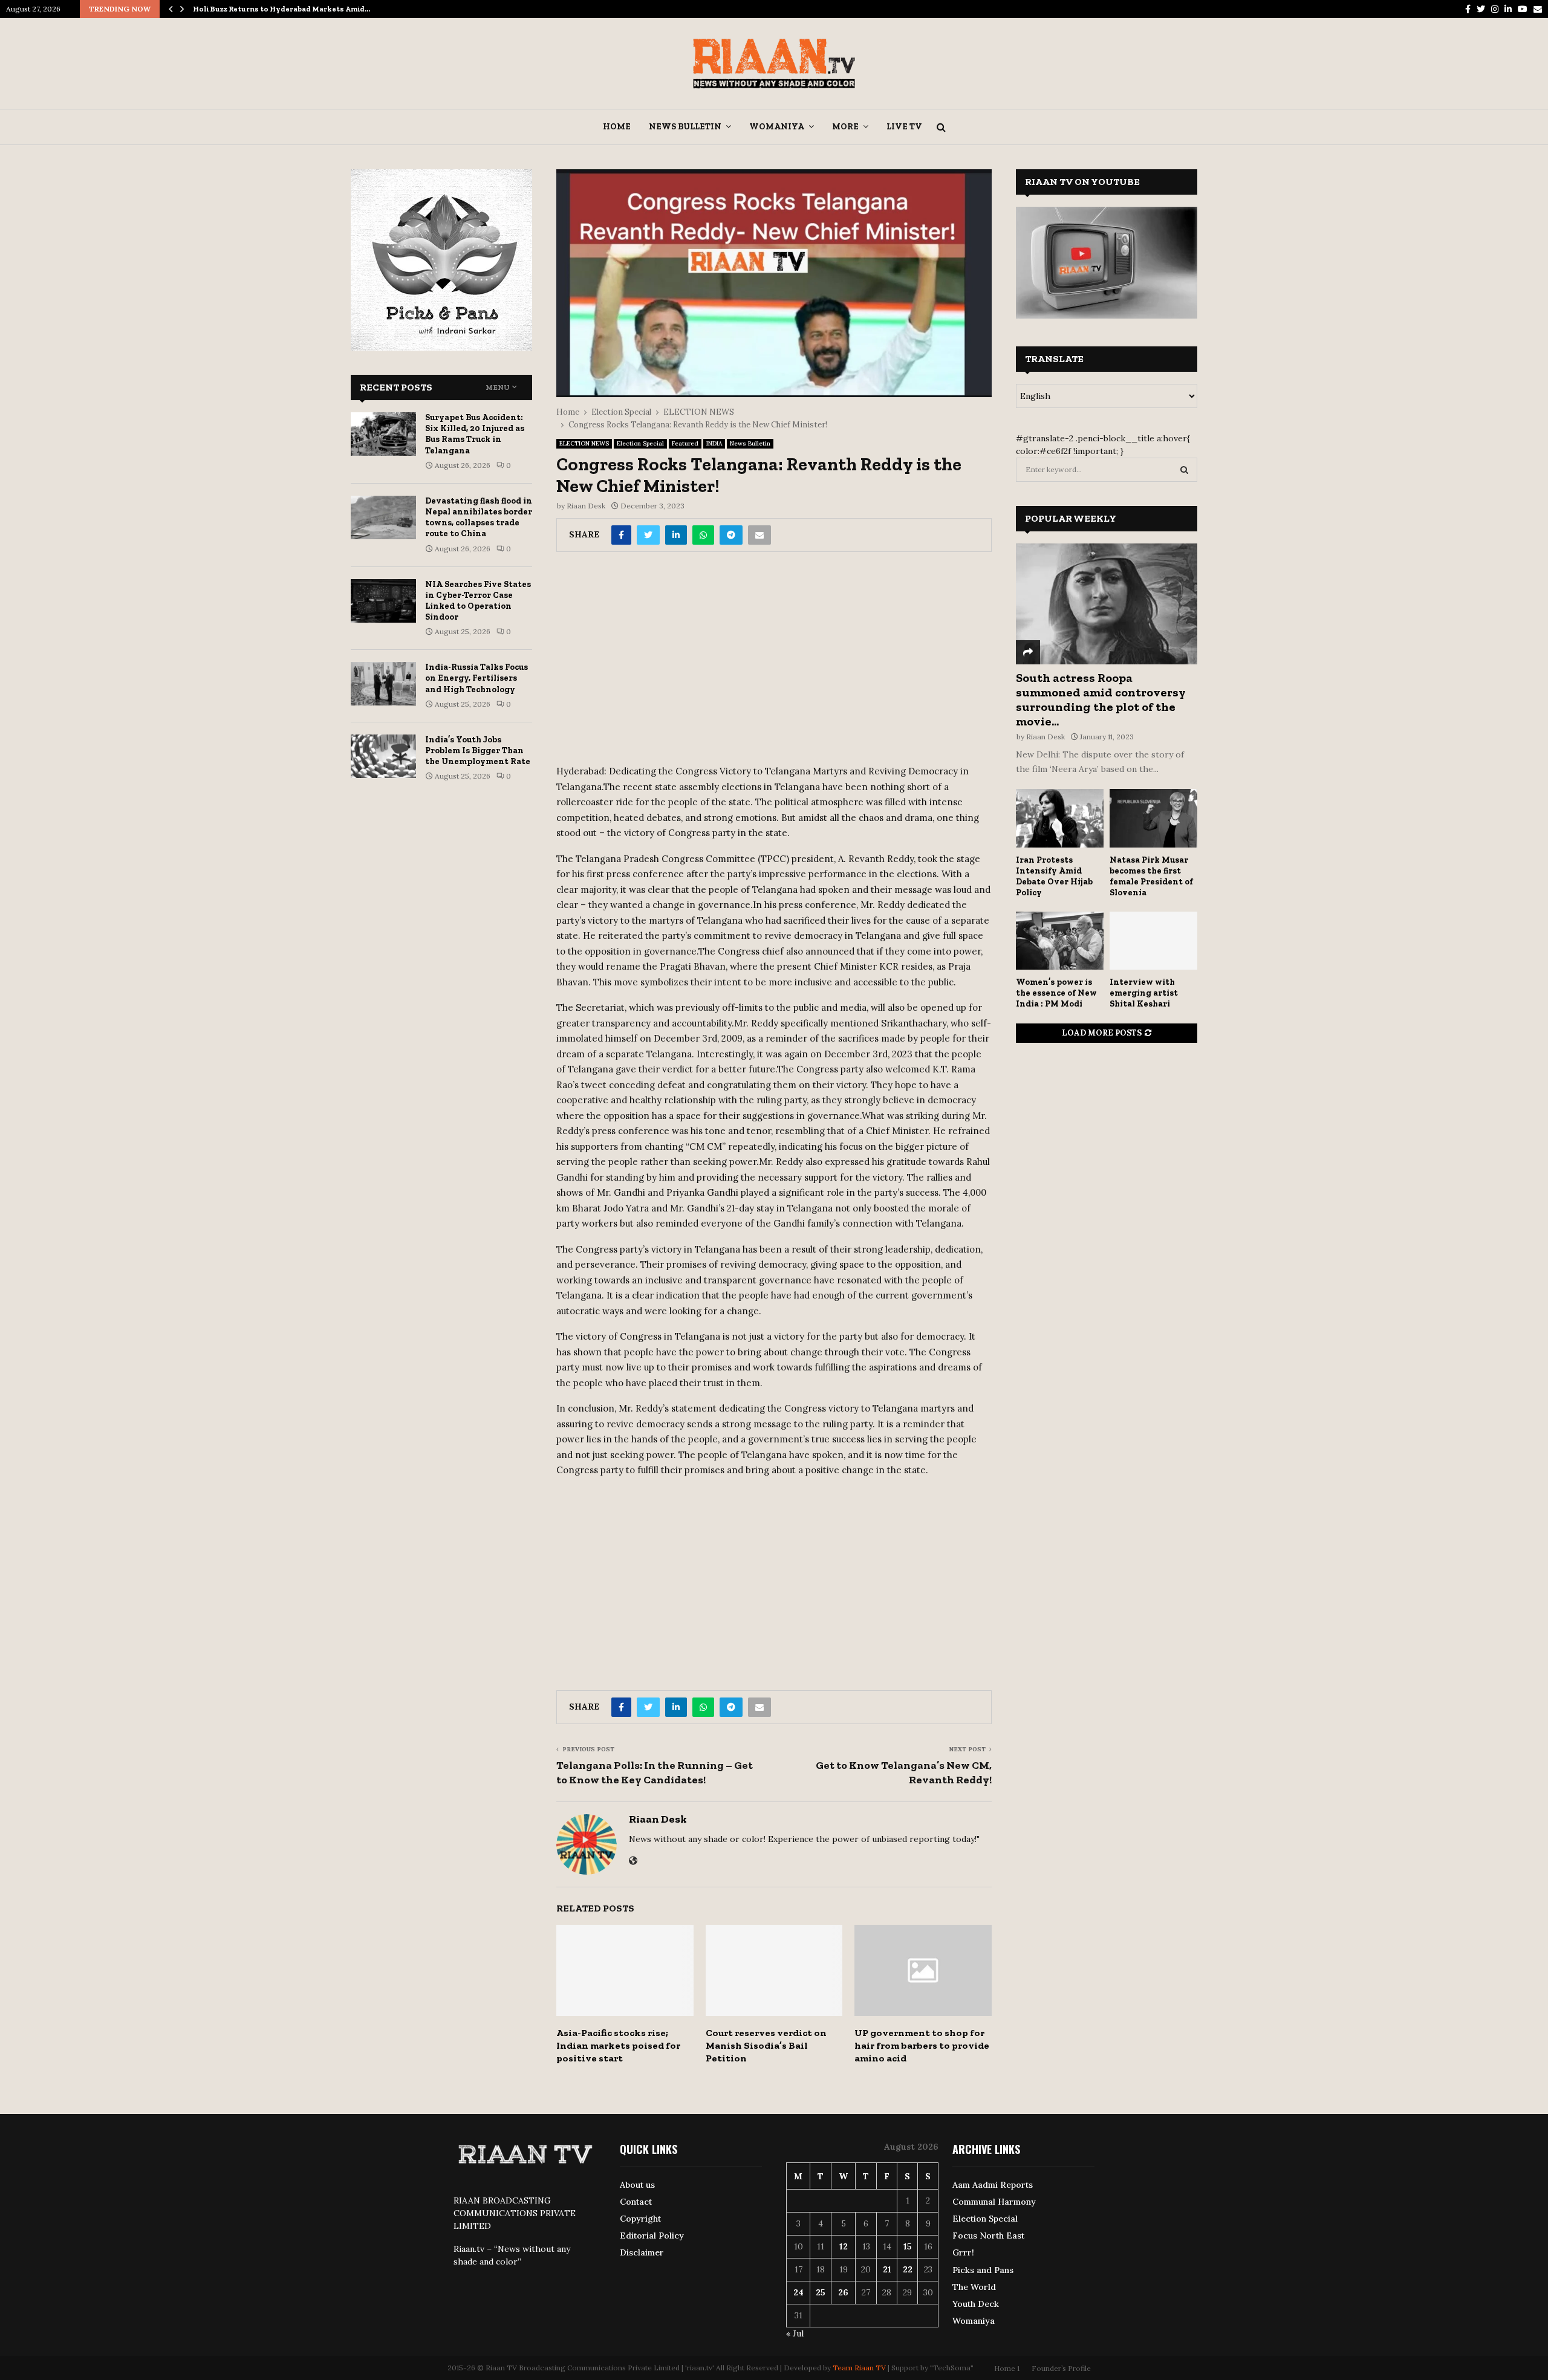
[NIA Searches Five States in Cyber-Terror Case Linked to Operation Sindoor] (383, 601)
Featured (685, 443)
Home (617, 127)
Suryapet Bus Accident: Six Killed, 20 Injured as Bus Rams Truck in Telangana (475, 434)
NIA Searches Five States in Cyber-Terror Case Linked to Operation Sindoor (478, 601)
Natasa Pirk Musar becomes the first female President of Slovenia (1151, 876)
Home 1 (1007, 2368)
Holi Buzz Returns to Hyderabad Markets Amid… (281, 9)
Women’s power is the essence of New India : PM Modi (1056, 993)
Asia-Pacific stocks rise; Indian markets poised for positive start (618, 2045)
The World (974, 2287)
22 (908, 2269)
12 (844, 2246)
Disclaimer (642, 2252)
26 (843, 2292)
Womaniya (777, 127)
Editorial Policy (652, 2236)
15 (908, 2246)
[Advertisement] (774, 663)
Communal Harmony (994, 2202)
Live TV (904, 127)
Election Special (640, 443)
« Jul (795, 2333)
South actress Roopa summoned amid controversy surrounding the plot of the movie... (1101, 699)
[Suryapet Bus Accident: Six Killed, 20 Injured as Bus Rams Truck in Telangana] (383, 434)
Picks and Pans (983, 2270)
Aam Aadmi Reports (993, 2185)
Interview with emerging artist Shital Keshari (1144, 993)
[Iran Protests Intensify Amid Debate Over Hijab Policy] (1060, 818)
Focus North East (988, 2236)
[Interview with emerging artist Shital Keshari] (1153, 941)
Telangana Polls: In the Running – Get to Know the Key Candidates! (655, 1772)
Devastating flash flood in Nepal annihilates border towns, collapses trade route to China (479, 517)
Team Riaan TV (859, 2368)
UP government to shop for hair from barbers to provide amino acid (922, 2045)
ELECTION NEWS (584, 443)
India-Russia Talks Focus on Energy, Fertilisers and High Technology (476, 678)
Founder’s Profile (1061, 2368)
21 (887, 2269)
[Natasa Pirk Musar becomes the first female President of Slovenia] (1153, 818)
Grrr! (963, 2252)
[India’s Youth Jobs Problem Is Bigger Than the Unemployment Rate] (383, 756)
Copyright (640, 2219)
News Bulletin (685, 127)
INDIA (714, 443)
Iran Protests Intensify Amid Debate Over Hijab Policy (1054, 876)
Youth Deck (976, 2304)
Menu (498, 387)
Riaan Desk (586, 506)
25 (821, 2292)
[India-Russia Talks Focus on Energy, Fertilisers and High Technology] (383, 684)
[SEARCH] (1184, 470)
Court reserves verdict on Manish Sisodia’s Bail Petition (766, 2045)
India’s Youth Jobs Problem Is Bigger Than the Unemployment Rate (478, 751)
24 (798, 2292)
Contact (636, 2202)
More (845, 127)
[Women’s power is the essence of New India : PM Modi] (1060, 941)
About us (637, 2185)
